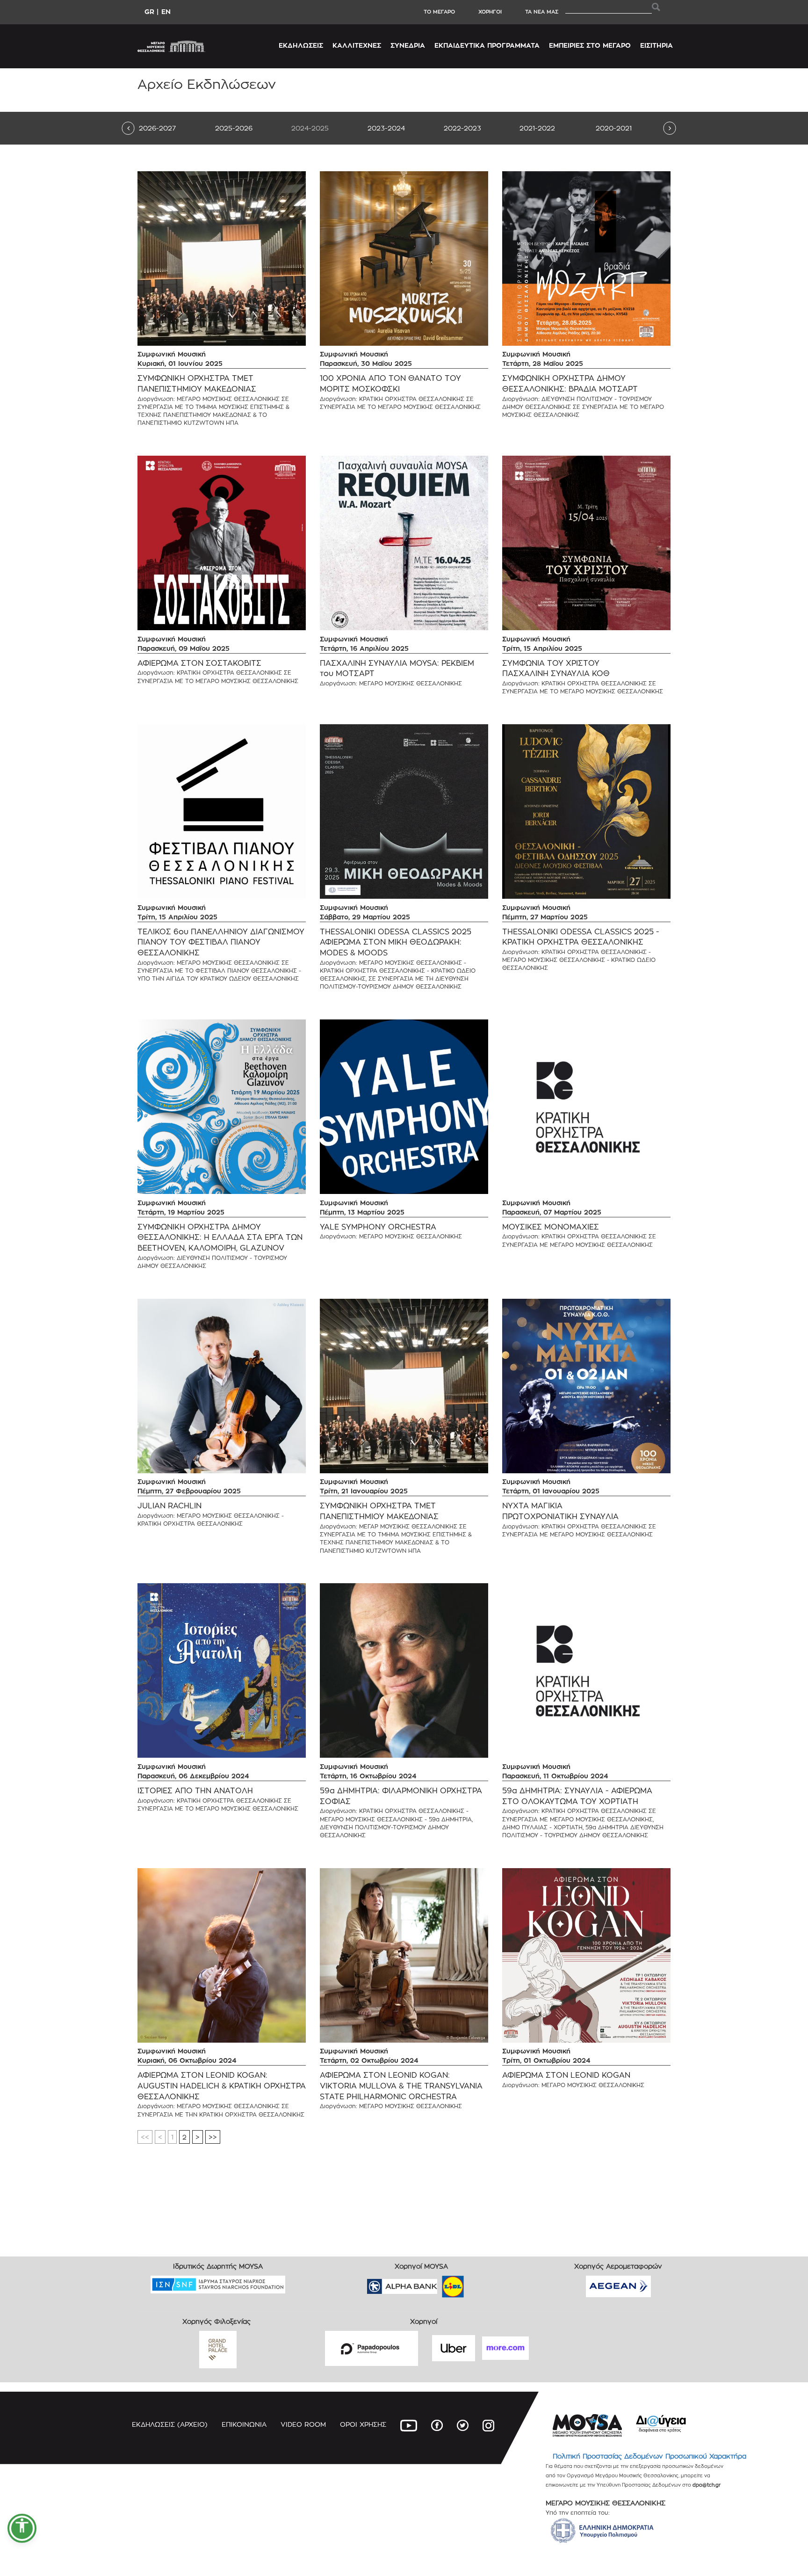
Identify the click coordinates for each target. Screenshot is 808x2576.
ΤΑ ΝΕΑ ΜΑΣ (542, 12)
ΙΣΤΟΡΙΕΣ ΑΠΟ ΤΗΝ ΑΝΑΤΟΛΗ (195, 1791)
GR (149, 11)
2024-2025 (310, 128)
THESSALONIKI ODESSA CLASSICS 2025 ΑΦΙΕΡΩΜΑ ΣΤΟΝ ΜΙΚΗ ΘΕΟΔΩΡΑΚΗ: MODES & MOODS (396, 942)
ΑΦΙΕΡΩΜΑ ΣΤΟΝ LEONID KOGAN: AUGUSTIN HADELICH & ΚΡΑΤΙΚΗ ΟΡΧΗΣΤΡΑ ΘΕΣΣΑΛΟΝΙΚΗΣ (222, 2086)
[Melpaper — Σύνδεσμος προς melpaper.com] (480, 2283)
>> (213, 2137)
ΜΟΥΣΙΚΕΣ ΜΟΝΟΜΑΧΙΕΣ (551, 1227)
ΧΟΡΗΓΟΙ (490, 12)
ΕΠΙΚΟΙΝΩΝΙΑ (244, 2424)
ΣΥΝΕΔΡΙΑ (408, 45)
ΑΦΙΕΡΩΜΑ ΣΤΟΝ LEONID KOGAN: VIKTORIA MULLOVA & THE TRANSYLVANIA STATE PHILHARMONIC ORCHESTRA (401, 2086)
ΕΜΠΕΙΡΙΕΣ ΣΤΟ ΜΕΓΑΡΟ (590, 45)
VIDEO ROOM (303, 2424)
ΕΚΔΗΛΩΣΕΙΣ (301, 45)
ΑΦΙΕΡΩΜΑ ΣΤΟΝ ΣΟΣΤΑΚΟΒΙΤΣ (199, 663)
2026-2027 (157, 128)
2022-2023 (462, 128)
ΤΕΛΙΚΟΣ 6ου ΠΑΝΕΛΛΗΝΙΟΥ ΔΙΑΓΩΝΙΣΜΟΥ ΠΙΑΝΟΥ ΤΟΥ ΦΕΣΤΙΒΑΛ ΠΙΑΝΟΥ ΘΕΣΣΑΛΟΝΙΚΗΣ (221, 942)
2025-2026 (234, 128)
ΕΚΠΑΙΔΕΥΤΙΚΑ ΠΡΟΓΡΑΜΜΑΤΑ (487, 45)
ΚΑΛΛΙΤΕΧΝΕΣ (357, 45)
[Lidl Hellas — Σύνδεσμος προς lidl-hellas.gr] (440, 2283)
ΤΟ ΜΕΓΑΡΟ (439, 12)
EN (166, 11)
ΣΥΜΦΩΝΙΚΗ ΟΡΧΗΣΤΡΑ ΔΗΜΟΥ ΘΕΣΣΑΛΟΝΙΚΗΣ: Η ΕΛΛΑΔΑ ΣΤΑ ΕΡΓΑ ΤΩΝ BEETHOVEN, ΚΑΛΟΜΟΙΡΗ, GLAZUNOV (220, 1238)
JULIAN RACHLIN (170, 1506)
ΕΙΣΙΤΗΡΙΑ (656, 45)
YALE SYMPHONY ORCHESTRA (378, 1227)
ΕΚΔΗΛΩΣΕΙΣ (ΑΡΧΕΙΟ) (170, 2424)
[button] (22, 2528)
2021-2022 (537, 128)
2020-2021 (614, 128)
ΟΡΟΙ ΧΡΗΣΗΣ (363, 2424)
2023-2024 (386, 128)
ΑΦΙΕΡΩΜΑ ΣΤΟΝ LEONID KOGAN (566, 2075)
